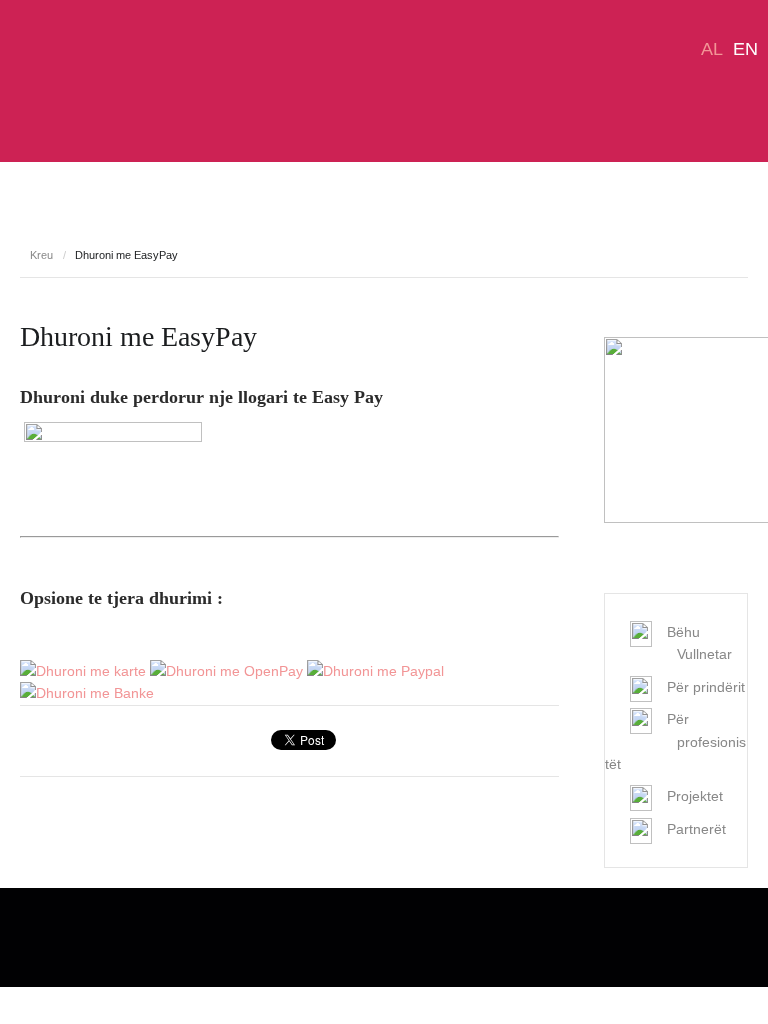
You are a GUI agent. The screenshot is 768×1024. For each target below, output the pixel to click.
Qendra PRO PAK (496, 241)
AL (712, 49)
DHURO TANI (89, 241)
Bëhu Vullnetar (699, 643)
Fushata (711, 241)
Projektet (623, 241)
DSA (73, 81)
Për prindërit (706, 687)
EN (745, 49)
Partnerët (696, 829)
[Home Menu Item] (19, 241)
